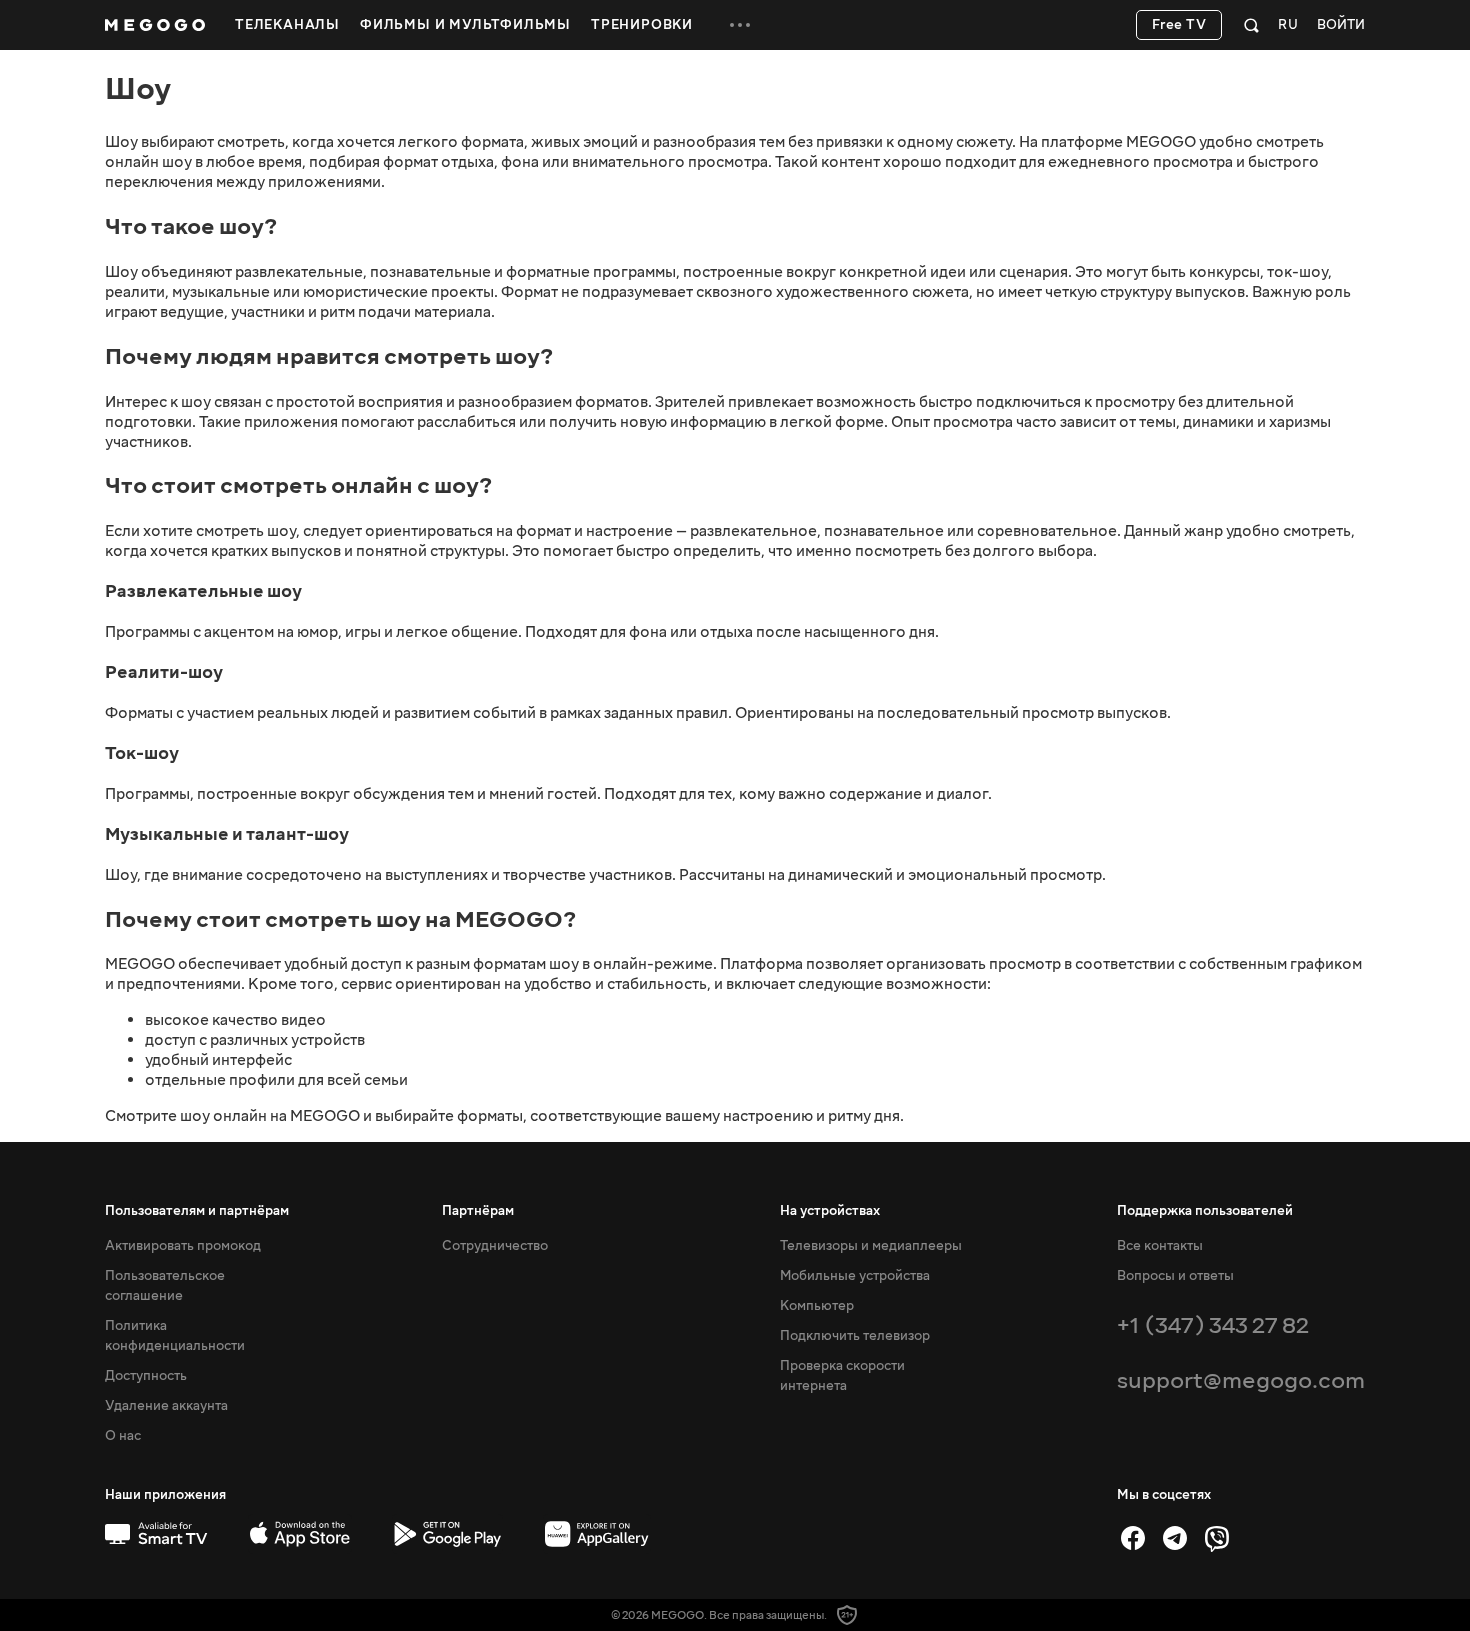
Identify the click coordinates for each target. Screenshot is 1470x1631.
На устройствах (830, 1211)
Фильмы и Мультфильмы (465, 25)
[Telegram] (1175, 1538)
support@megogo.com (1241, 1380)
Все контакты (1160, 1246)
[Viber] (1217, 1538)
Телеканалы (287, 25)
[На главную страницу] (155, 25)
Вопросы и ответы (1175, 1276)
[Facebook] (1133, 1538)
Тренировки (642, 25)
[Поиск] (1251, 25)
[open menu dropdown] (740, 25)
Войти (1341, 25)
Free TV (1179, 25)
